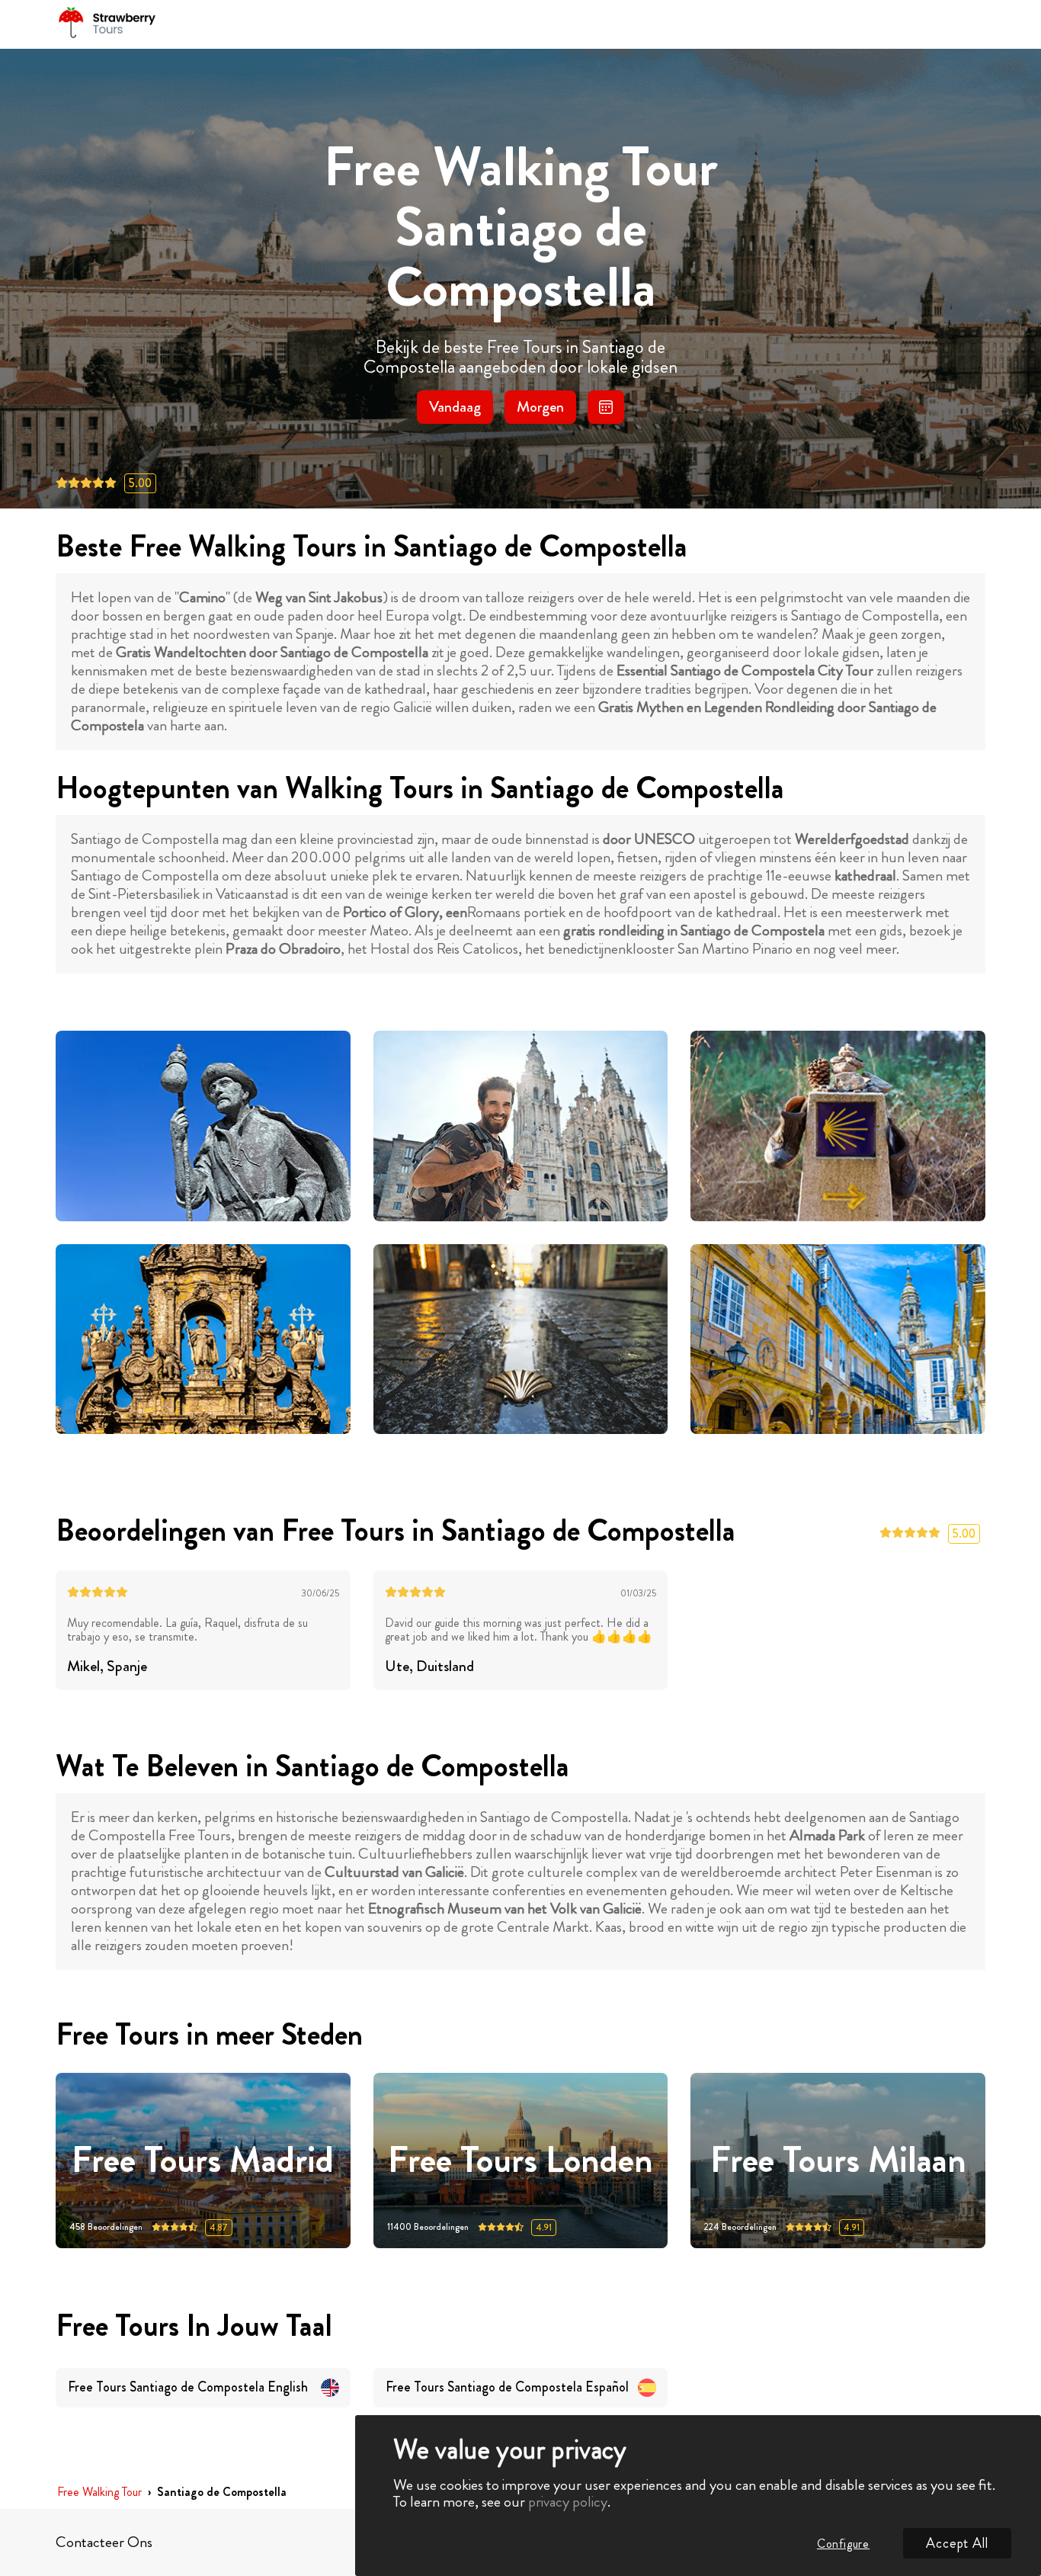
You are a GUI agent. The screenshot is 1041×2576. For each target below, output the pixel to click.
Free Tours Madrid (203, 2161)
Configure (843, 2544)
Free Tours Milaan (838, 2161)
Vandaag (455, 407)
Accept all (957, 2543)
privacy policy (568, 2502)
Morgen (540, 407)
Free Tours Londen (520, 2161)
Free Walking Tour (99, 2493)
